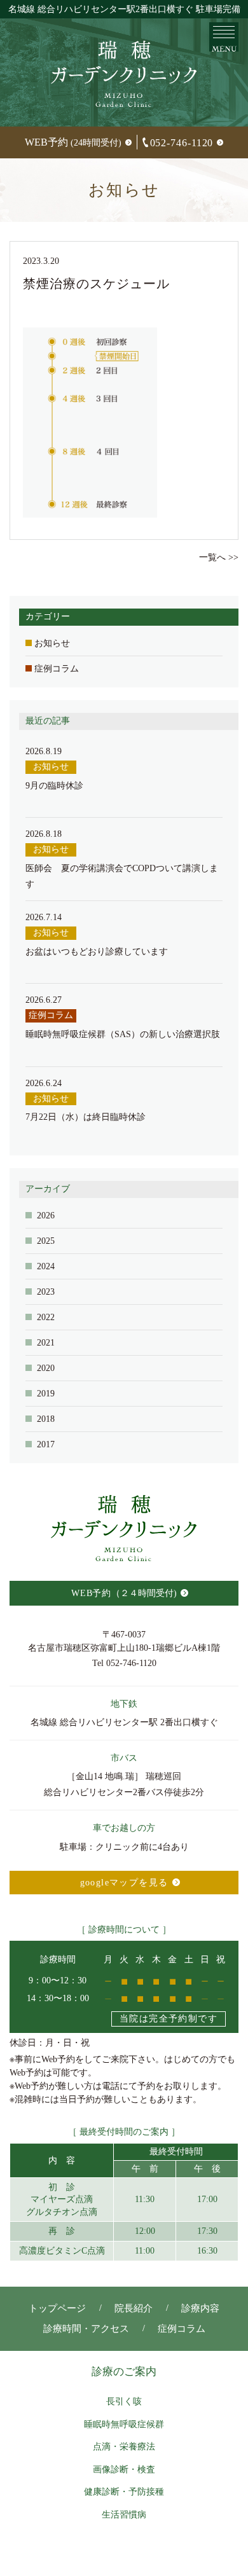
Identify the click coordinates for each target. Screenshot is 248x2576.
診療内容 (200, 2308)
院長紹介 (134, 2308)
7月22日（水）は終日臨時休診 (86, 1117)
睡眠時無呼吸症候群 (124, 2424)
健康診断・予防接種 (124, 2492)
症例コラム (57, 669)
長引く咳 (124, 2401)
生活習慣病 (124, 2515)
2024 (46, 1266)
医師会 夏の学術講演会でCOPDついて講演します (122, 876)
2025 (46, 1241)
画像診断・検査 (124, 2469)
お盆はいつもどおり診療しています (97, 952)
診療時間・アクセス (86, 2329)
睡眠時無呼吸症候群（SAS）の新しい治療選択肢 (123, 1034)
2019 (46, 1394)
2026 (46, 1216)
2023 (46, 1292)
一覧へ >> (219, 557)
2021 (46, 1343)
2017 (46, 1444)
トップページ (57, 2308)
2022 (46, 1317)
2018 (46, 1419)
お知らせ (52, 643)
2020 (46, 1368)
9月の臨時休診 (54, 786)
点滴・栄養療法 (124, 2447)
